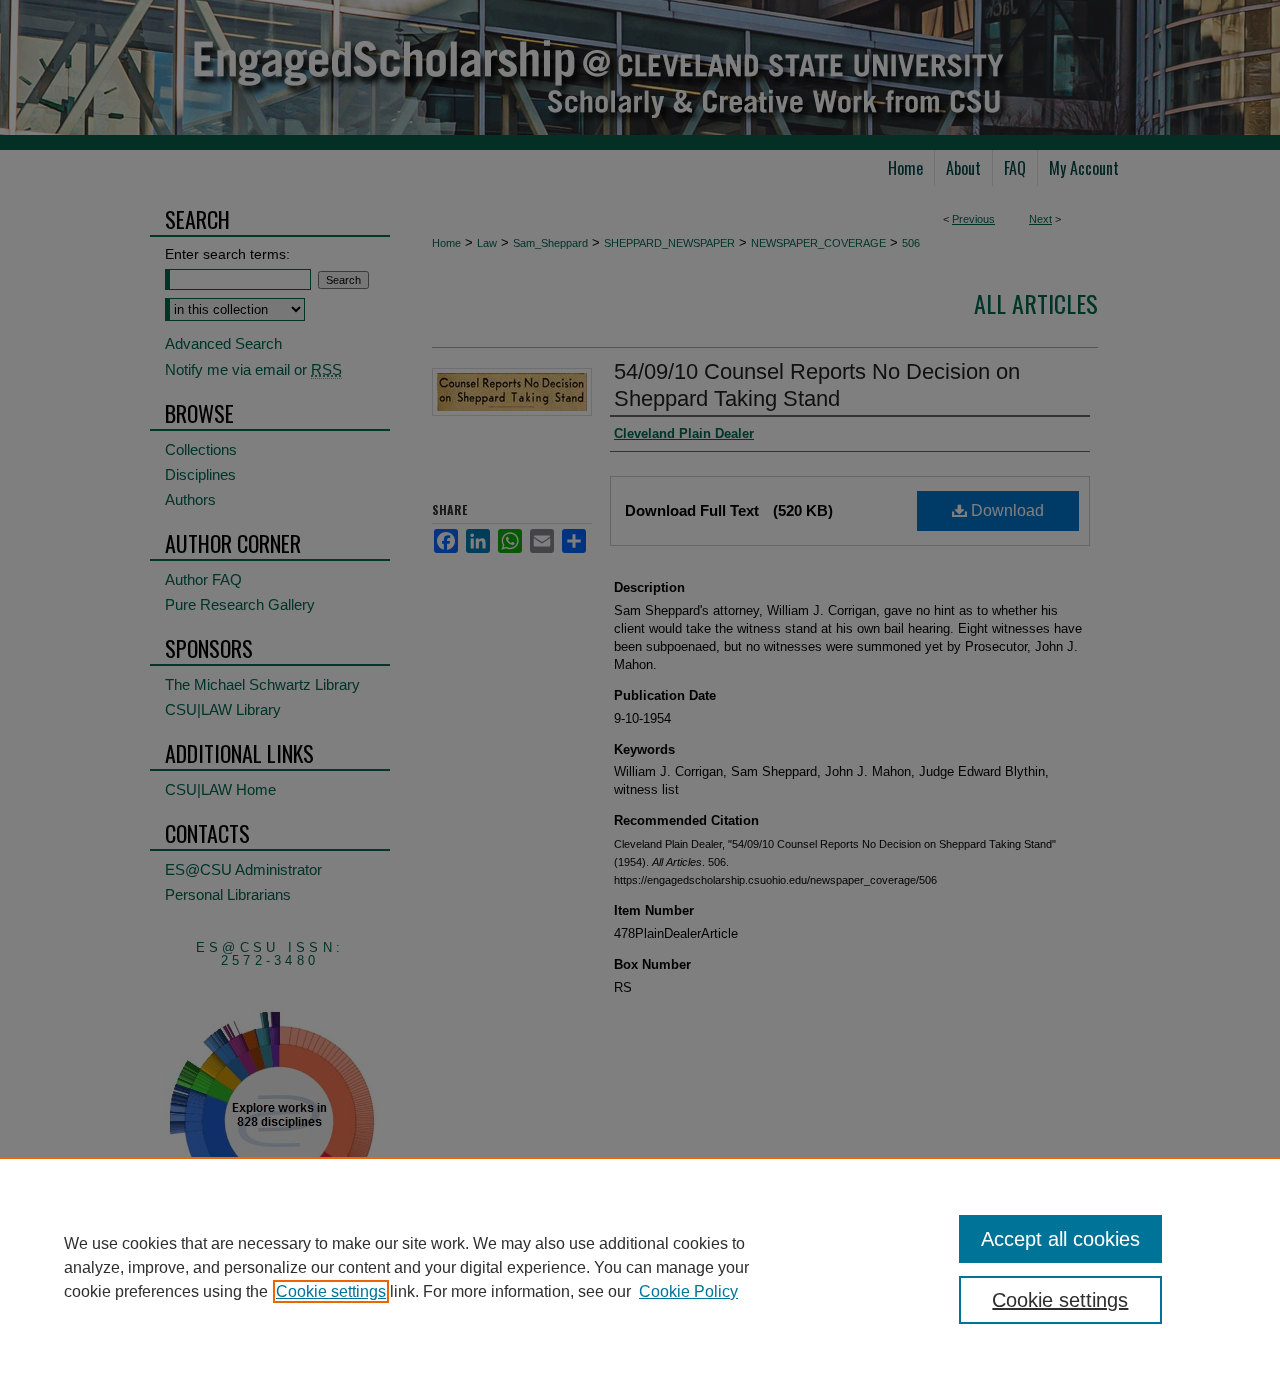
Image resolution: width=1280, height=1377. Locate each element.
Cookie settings (331, 1291)
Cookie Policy (688, 1291)
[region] (640, 1267)
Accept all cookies (1060, 1239)
